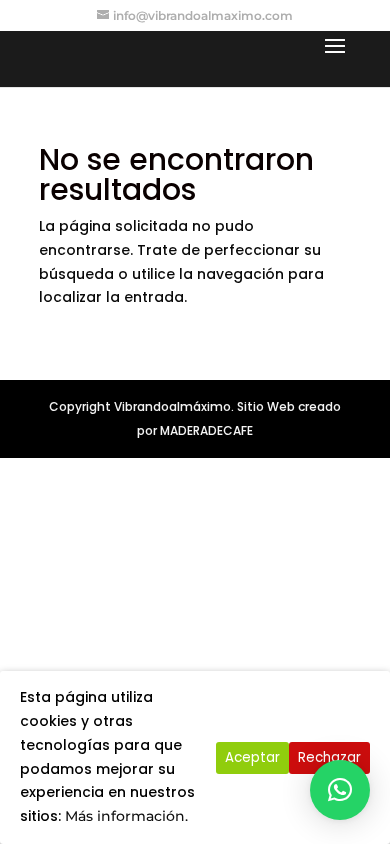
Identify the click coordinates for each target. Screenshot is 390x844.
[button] (340, 790)
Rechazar (329, 757)
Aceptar (252, 757)
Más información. (126, 816)
